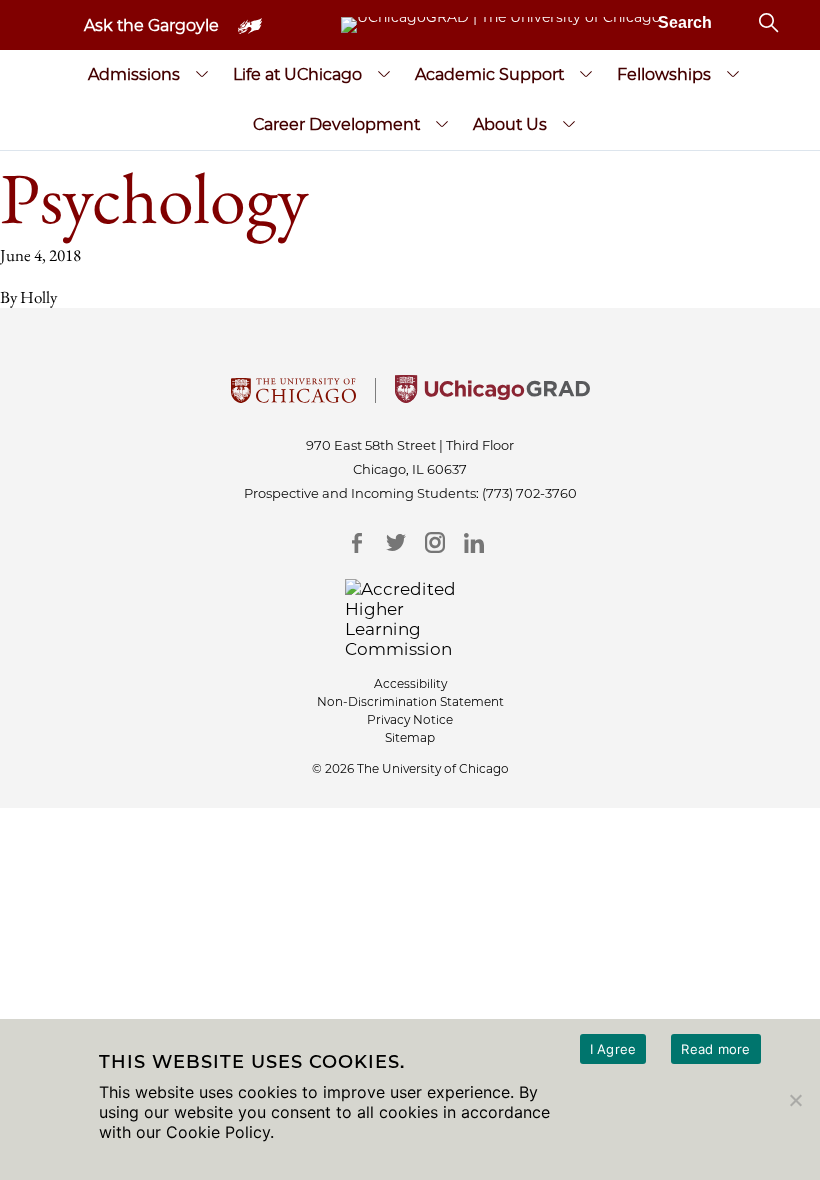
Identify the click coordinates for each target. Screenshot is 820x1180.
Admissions (134, 74)
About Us (510, 124)
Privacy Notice (410, 719)
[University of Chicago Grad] (492, 397)
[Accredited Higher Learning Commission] (410, 619)
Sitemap (410, 737)
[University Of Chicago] (293, 397)
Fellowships (664, 74)
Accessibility (410, 683)
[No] (795, 1100)
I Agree (613, 1049)
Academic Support (489, 74)
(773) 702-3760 (529, 493)
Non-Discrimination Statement (410, 701)
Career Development (336, 124)
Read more (715, 1049)
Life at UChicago (297, 74)
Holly (38, 297)
